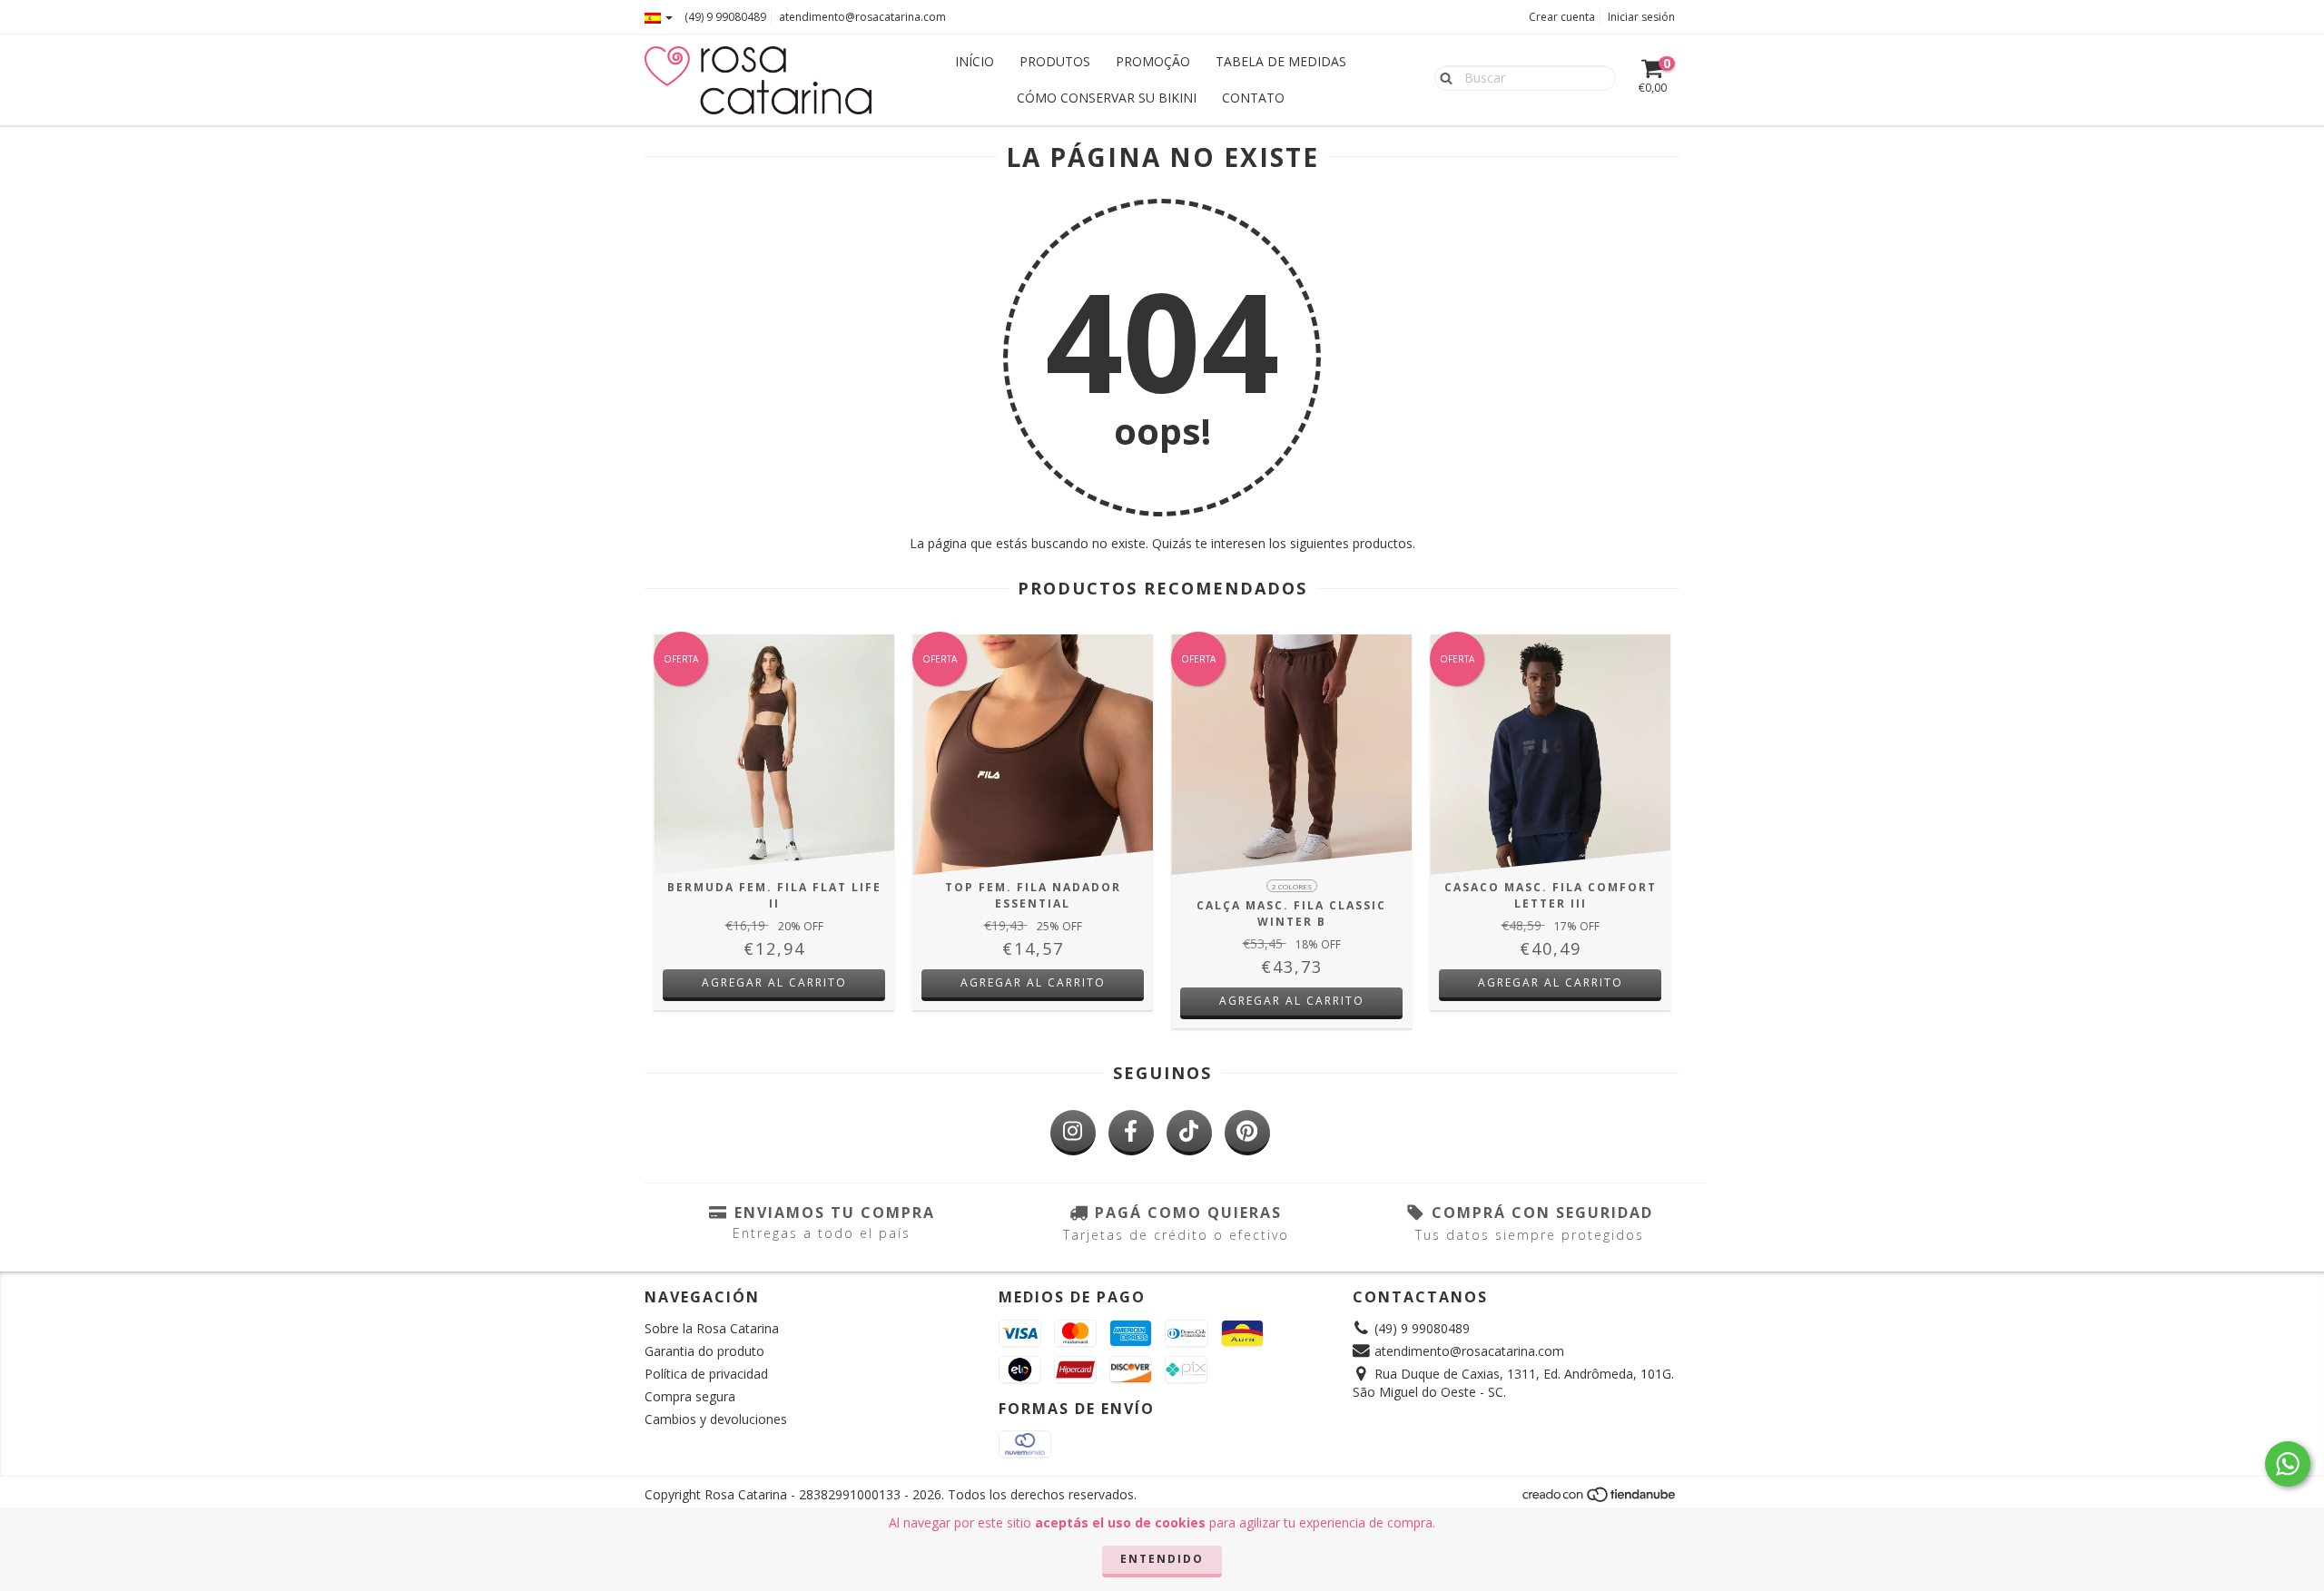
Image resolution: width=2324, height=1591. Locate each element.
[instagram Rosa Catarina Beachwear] (1073, 1133)
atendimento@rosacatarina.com (862, 17)
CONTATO (1253, 98)
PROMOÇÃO (1153, 61)
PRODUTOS (1055, 61)
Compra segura (690, 1396)
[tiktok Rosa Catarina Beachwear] (1189, 1133)
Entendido (1162, 1559)
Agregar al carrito (774, 982)
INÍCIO (975, 61)
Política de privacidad (706, 1374)
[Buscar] (1442, 77)
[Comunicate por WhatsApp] (2288, 1464)
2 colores (1292, 886)
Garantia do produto (704, 1351)
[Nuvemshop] (1600, 1500)
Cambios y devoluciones (716, 1419)
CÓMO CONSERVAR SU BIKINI (1107, 98)
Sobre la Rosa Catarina (712, 1328)
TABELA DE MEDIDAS (1281, 61)
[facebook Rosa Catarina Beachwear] (1131, 1133)
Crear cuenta (1562, 17)
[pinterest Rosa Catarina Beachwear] (1247, 1133)
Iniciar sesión (1641, 17)
